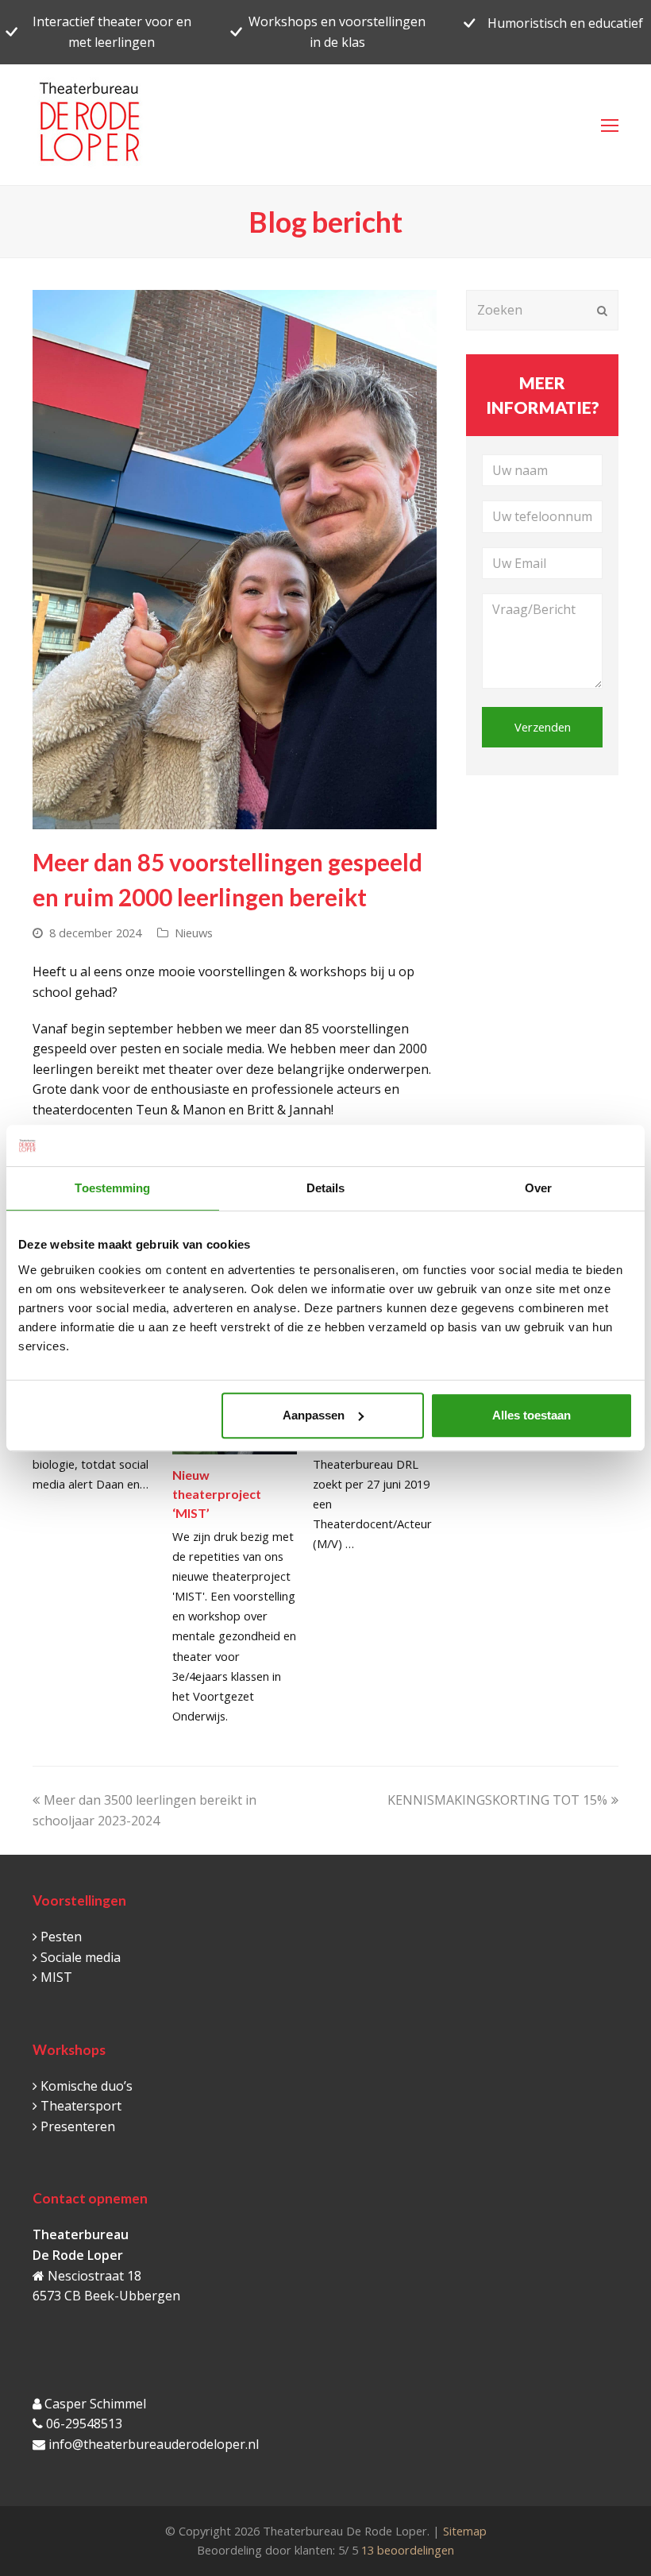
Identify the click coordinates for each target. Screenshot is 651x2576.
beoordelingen (406, 2550)
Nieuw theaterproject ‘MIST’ (217, 1494)
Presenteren (78, 2126)
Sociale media (81, 1957)
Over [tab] (538, 1188)
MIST (56, 1977)
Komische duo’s (87, 2086)
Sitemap (465, 2531)
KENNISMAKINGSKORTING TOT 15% (497, 1800)
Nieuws (194, 933)
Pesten (61, 1937)
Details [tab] (326, 1188)
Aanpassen (314, 1415)
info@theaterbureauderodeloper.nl (154, 2444)
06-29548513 (84, 2423)
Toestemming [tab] (112, 1188)
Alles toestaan (532, 1415)
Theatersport (81, 2106)
